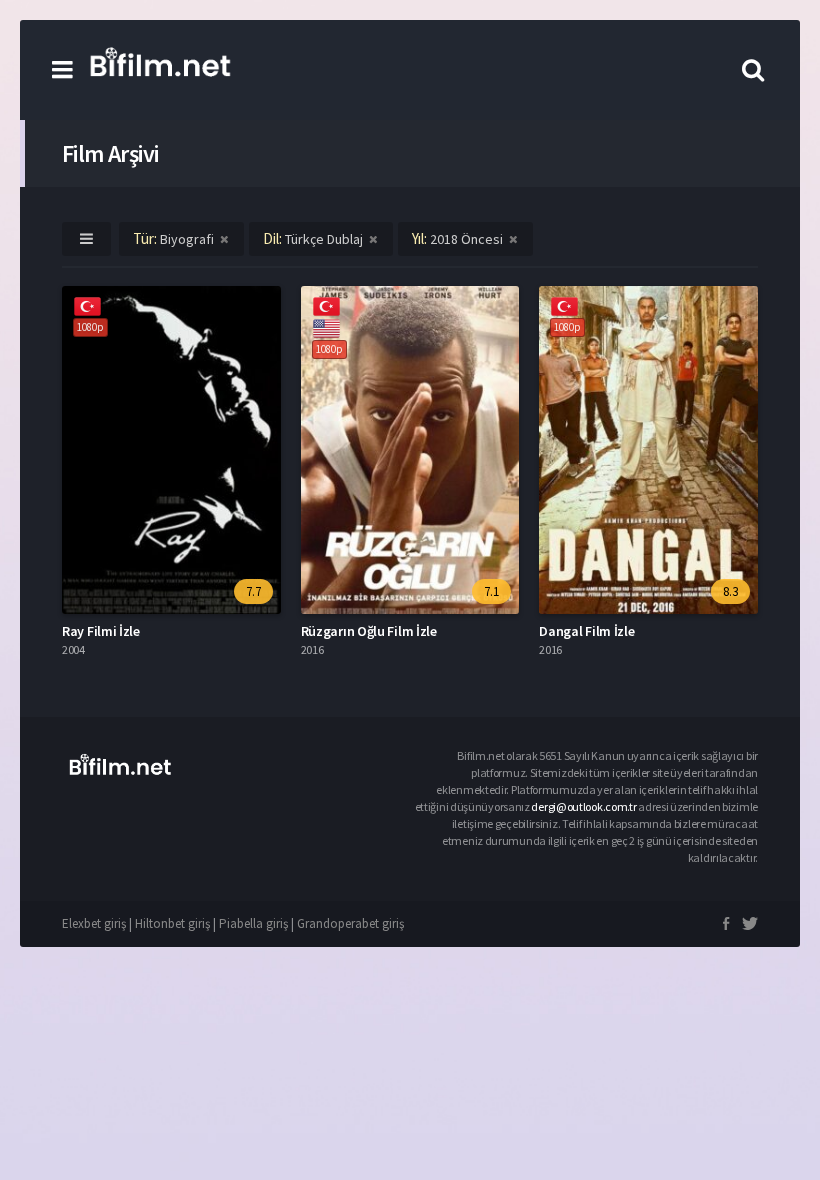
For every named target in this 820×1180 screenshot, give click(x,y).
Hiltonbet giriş (172, 923)
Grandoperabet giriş (350, 923)
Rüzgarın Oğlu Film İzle (369, 631)
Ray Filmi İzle (101, 631)
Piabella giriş (253, 923)
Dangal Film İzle (586, 631)
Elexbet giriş (94, 923)
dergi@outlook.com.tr (584, 806)
